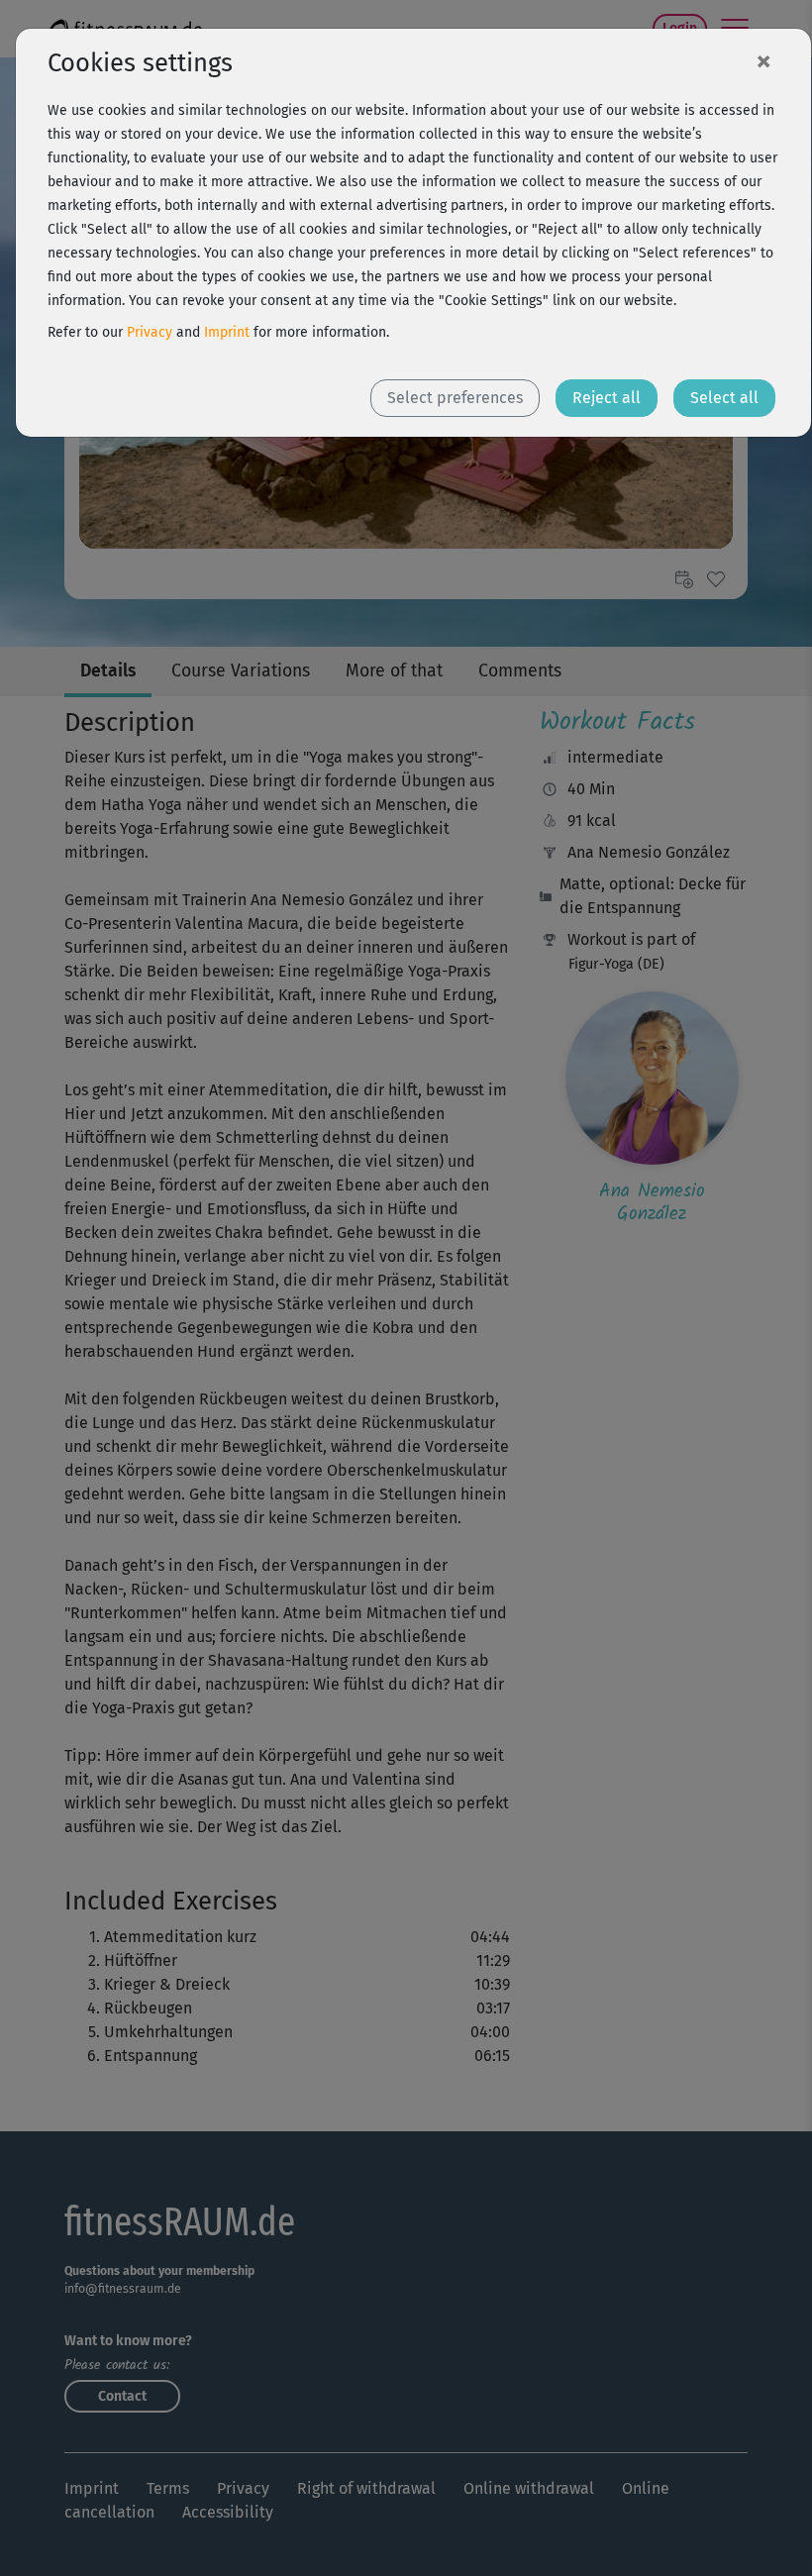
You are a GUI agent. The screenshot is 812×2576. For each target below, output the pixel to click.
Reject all (607, 398)
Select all (724, 398)
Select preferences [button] (455, 398)
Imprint (227, 332)
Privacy (150, 332)
